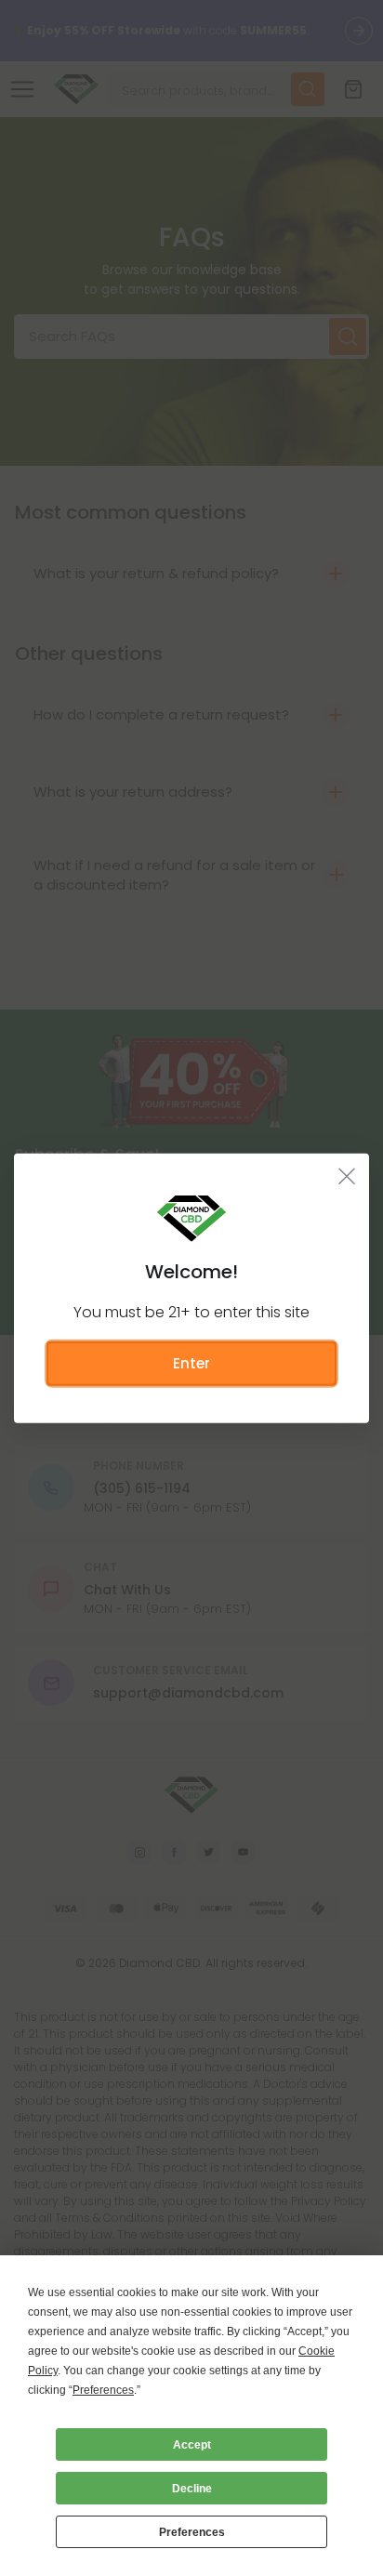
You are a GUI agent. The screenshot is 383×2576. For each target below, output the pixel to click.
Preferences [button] (103, 2390)
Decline (192, 2489)
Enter (191, 1362)
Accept (192, 2445)
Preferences (192, 2532)
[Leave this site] (347, 1175)
